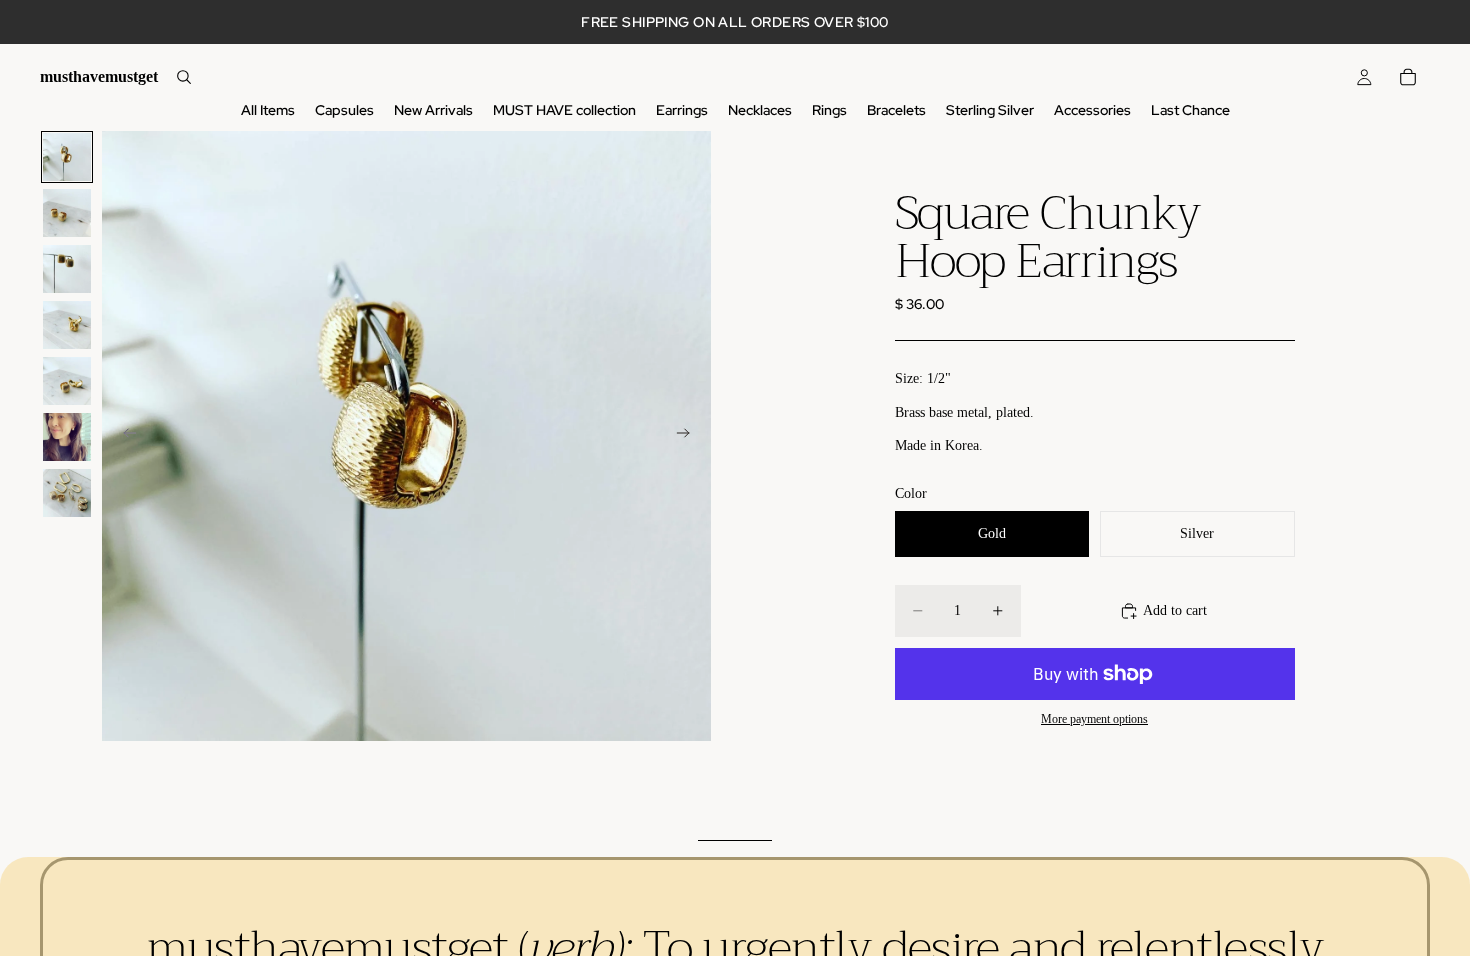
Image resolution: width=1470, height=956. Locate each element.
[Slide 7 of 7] (67, 493)
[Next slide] (689, 436)
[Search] (184, 77)
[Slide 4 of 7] (67, 325)
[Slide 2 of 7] (67, 213)
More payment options (1094, 719)
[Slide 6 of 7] (67, 437)
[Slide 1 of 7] (67, 157)
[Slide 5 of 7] (67, 381)
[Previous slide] (124, 436)
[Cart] (1408, 77)
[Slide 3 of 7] (67, 269)
